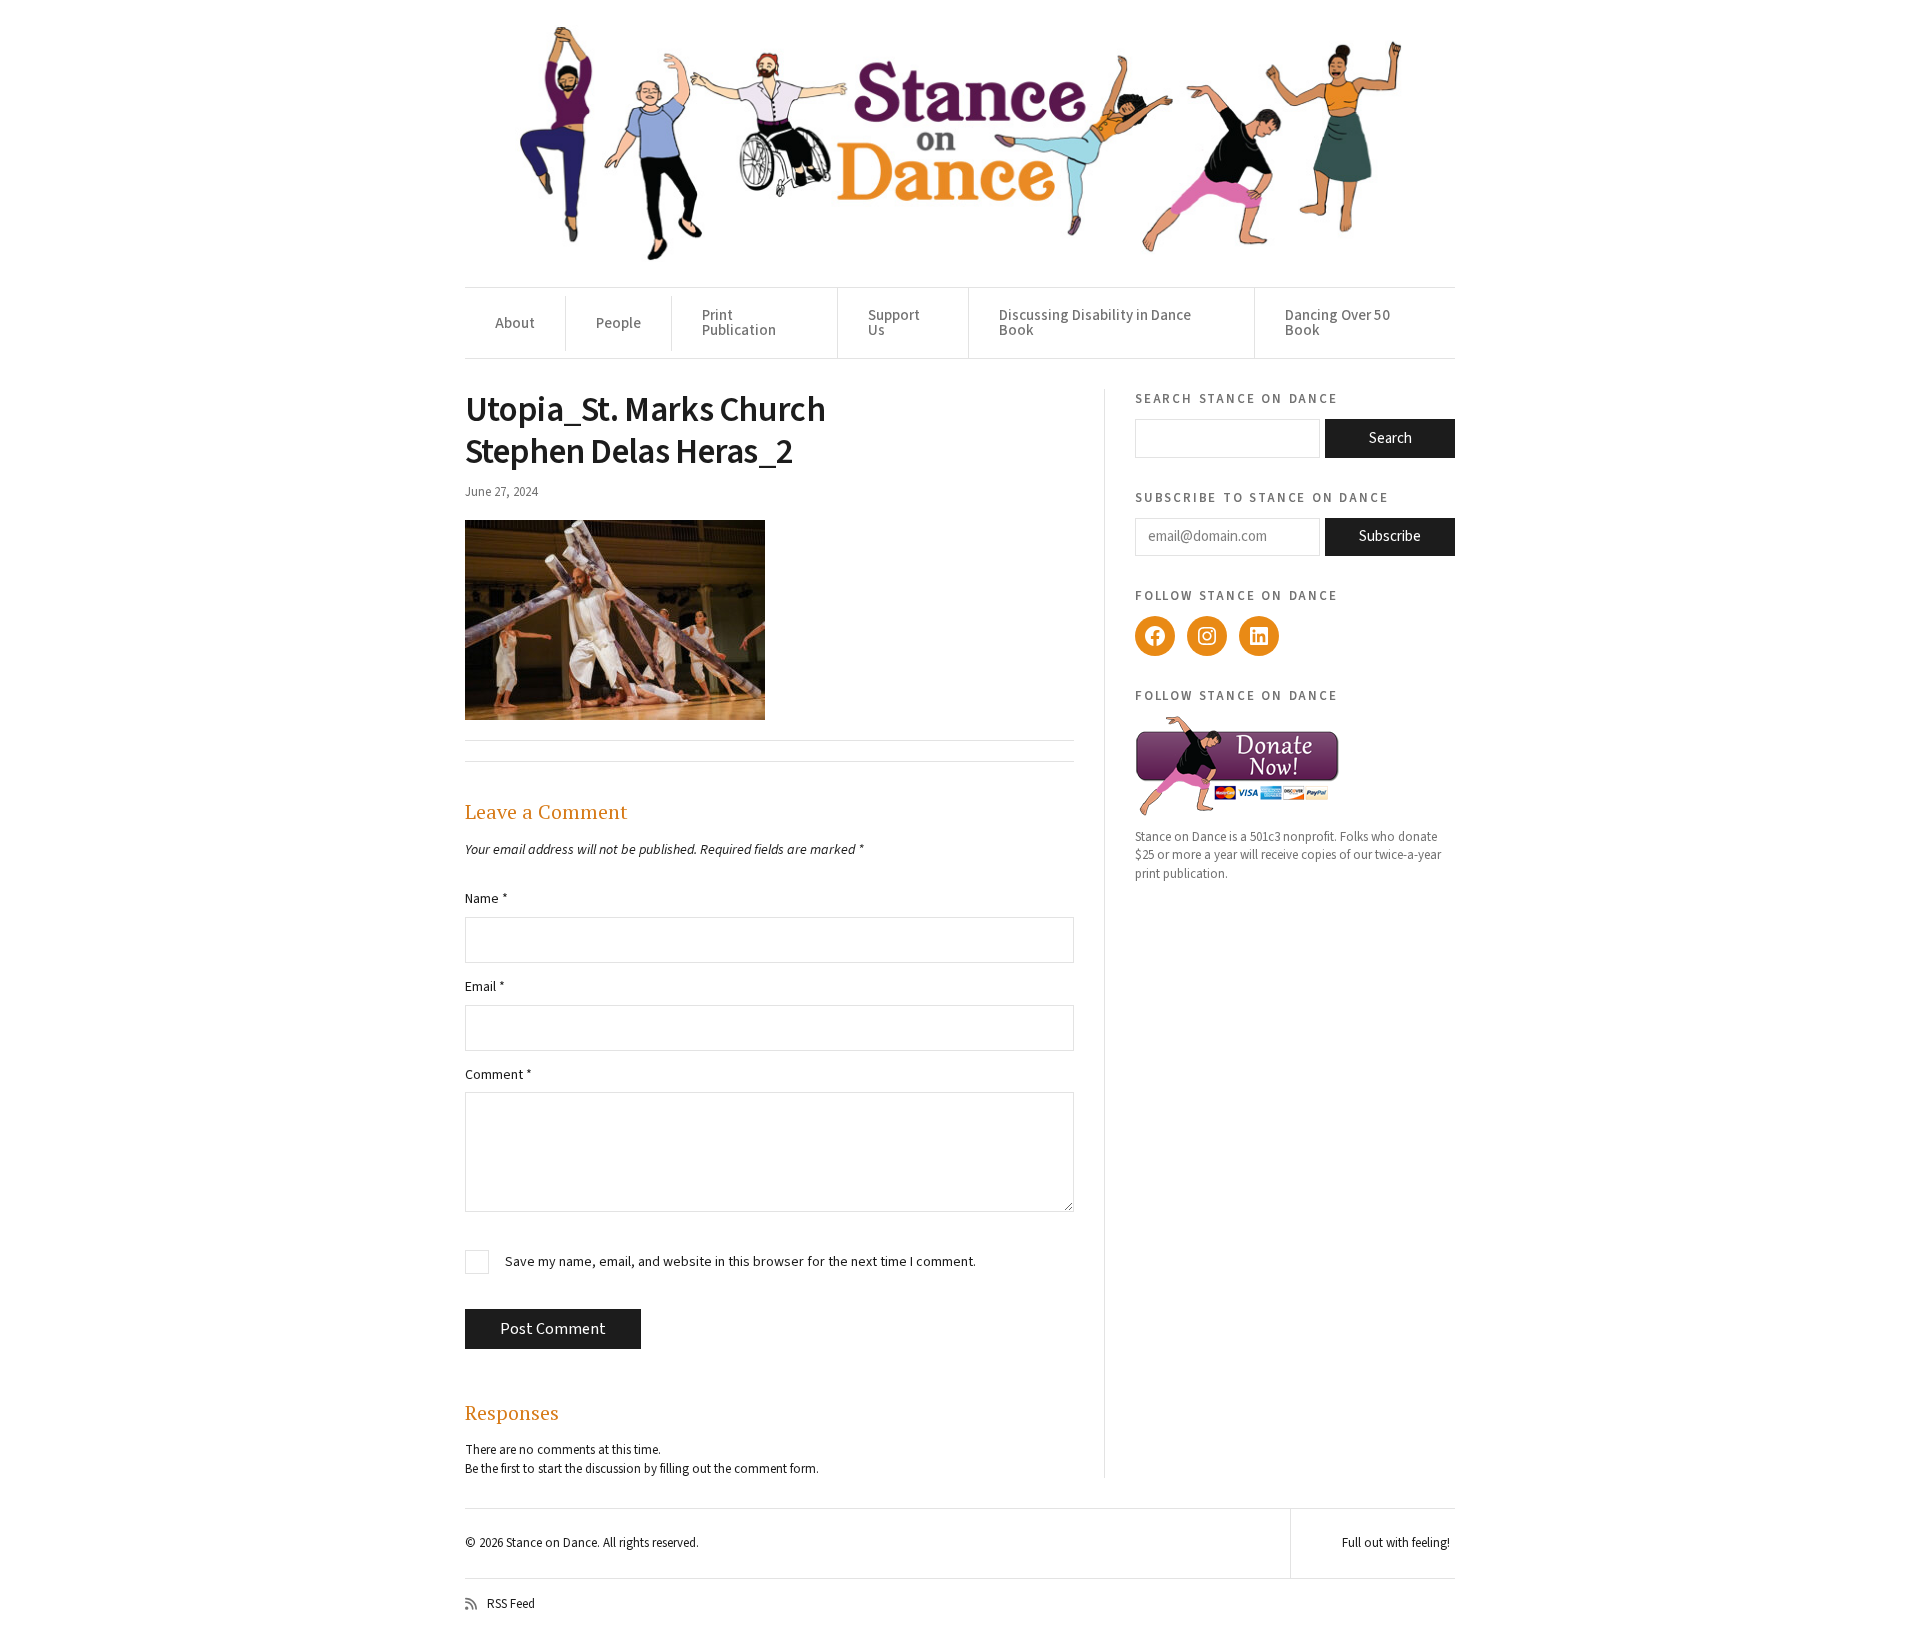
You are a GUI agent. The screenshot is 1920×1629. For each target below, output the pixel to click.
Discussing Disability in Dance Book (1095, 323)
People (618, 323)
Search (1390, 438)
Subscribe (1390, 536)
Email (485, 987)
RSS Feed (511, 1604)
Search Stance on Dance (1236, 398)
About (515, 323)
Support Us (894, 323)
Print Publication (739, 323)
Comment (498, 1075)
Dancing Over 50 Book (1337, 323)
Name (486, 899)
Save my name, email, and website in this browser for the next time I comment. (740, 1262)
